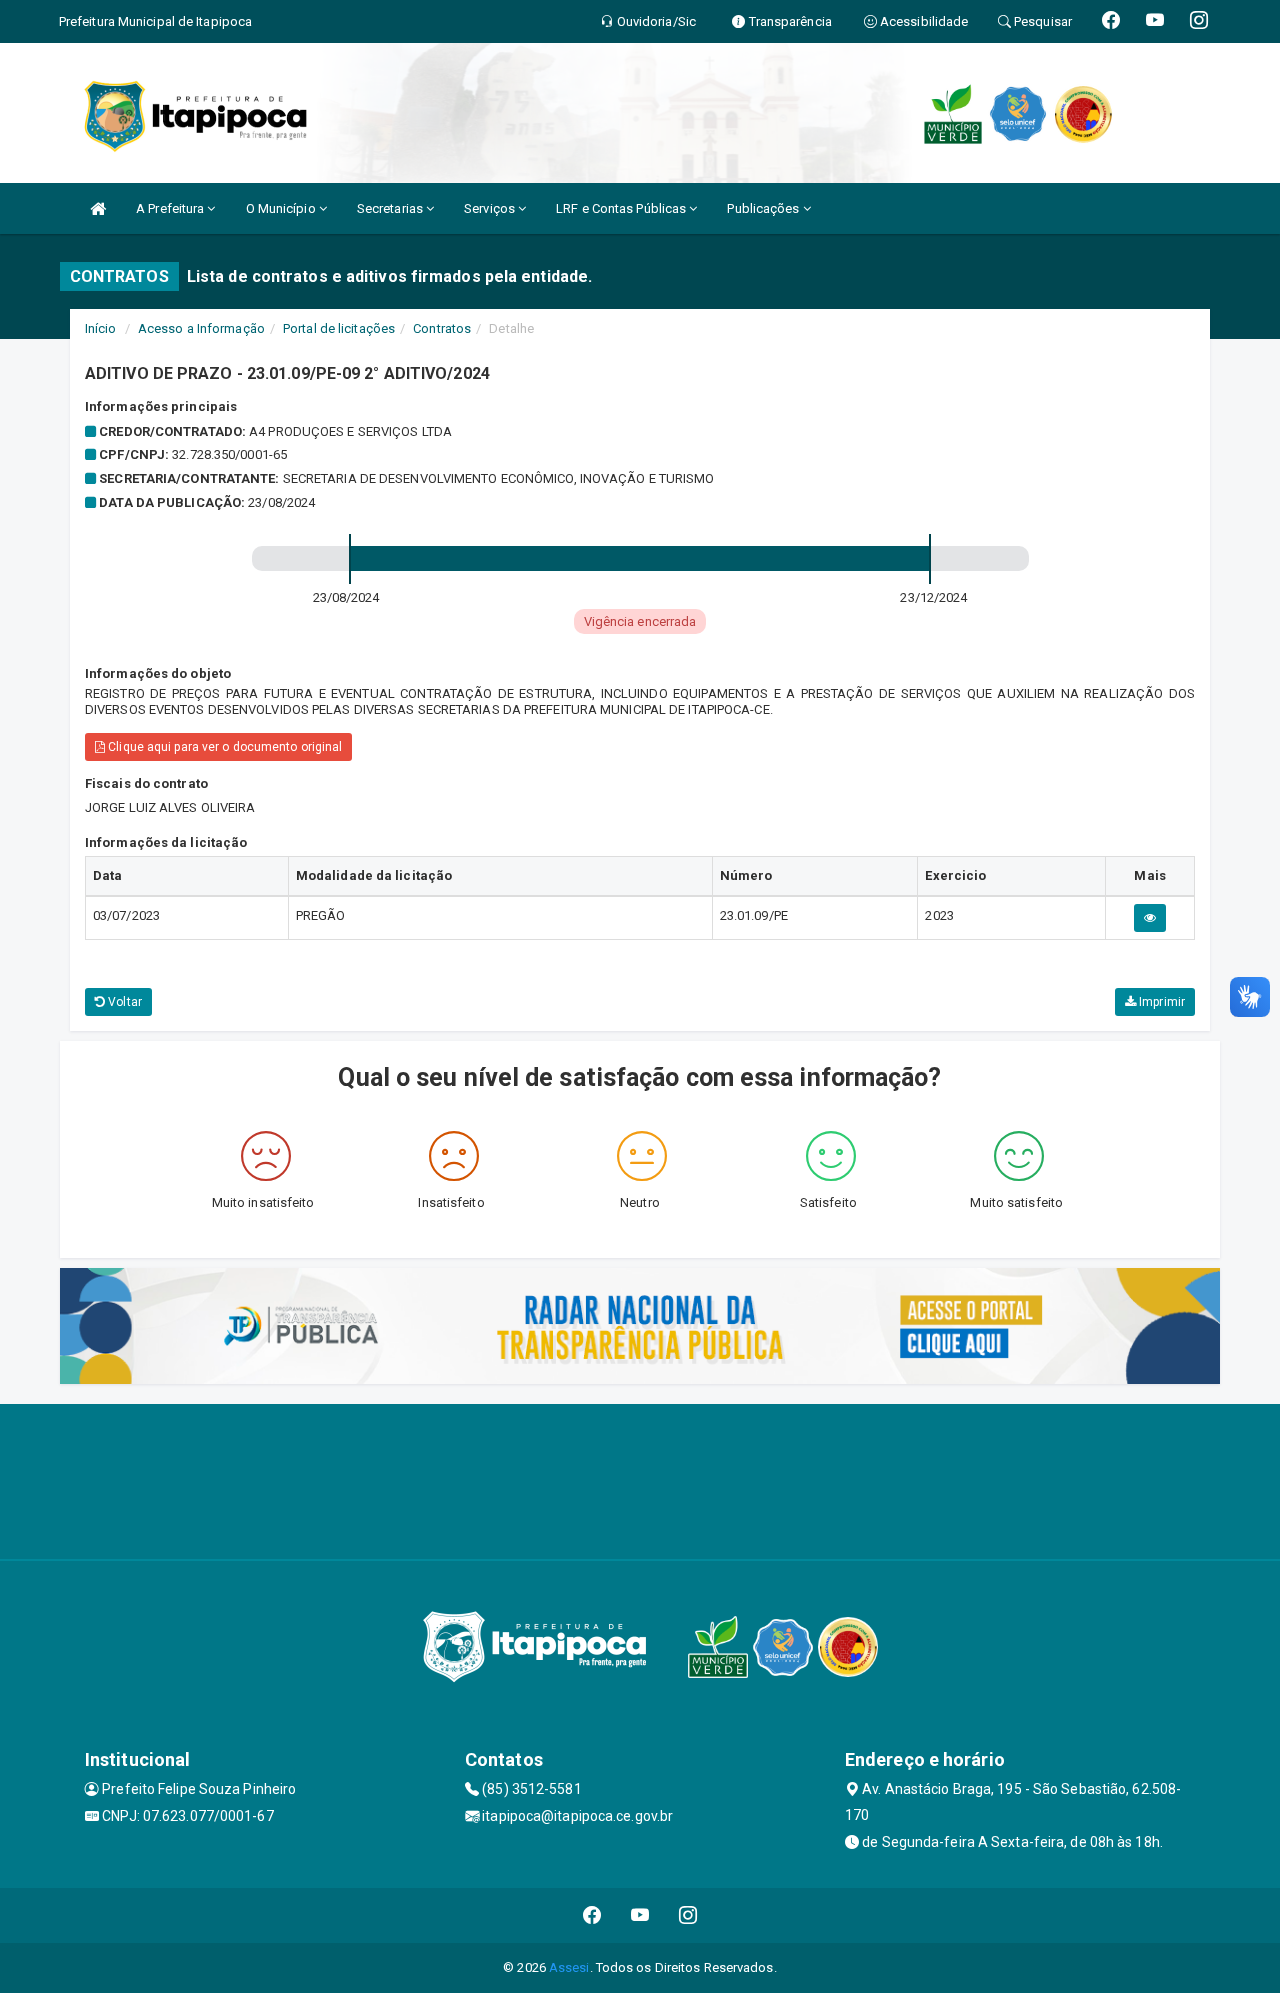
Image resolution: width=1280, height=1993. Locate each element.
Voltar (123, 1002)
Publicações (764, 208)
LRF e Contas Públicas (622, 208)
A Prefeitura (171, 208)
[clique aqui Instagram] (688, 1915)
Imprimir (1160, 1002)
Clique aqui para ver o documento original (223, 747)
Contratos (442, 328)
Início (101, 328)
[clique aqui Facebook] (592, 1915)
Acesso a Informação (201, 328)
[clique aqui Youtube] (640, 1915)
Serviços (491, 208)
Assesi (569, 1967)
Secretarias (391, 208)
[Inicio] (98, 208)
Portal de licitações (339, 328)
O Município (282, 208)
